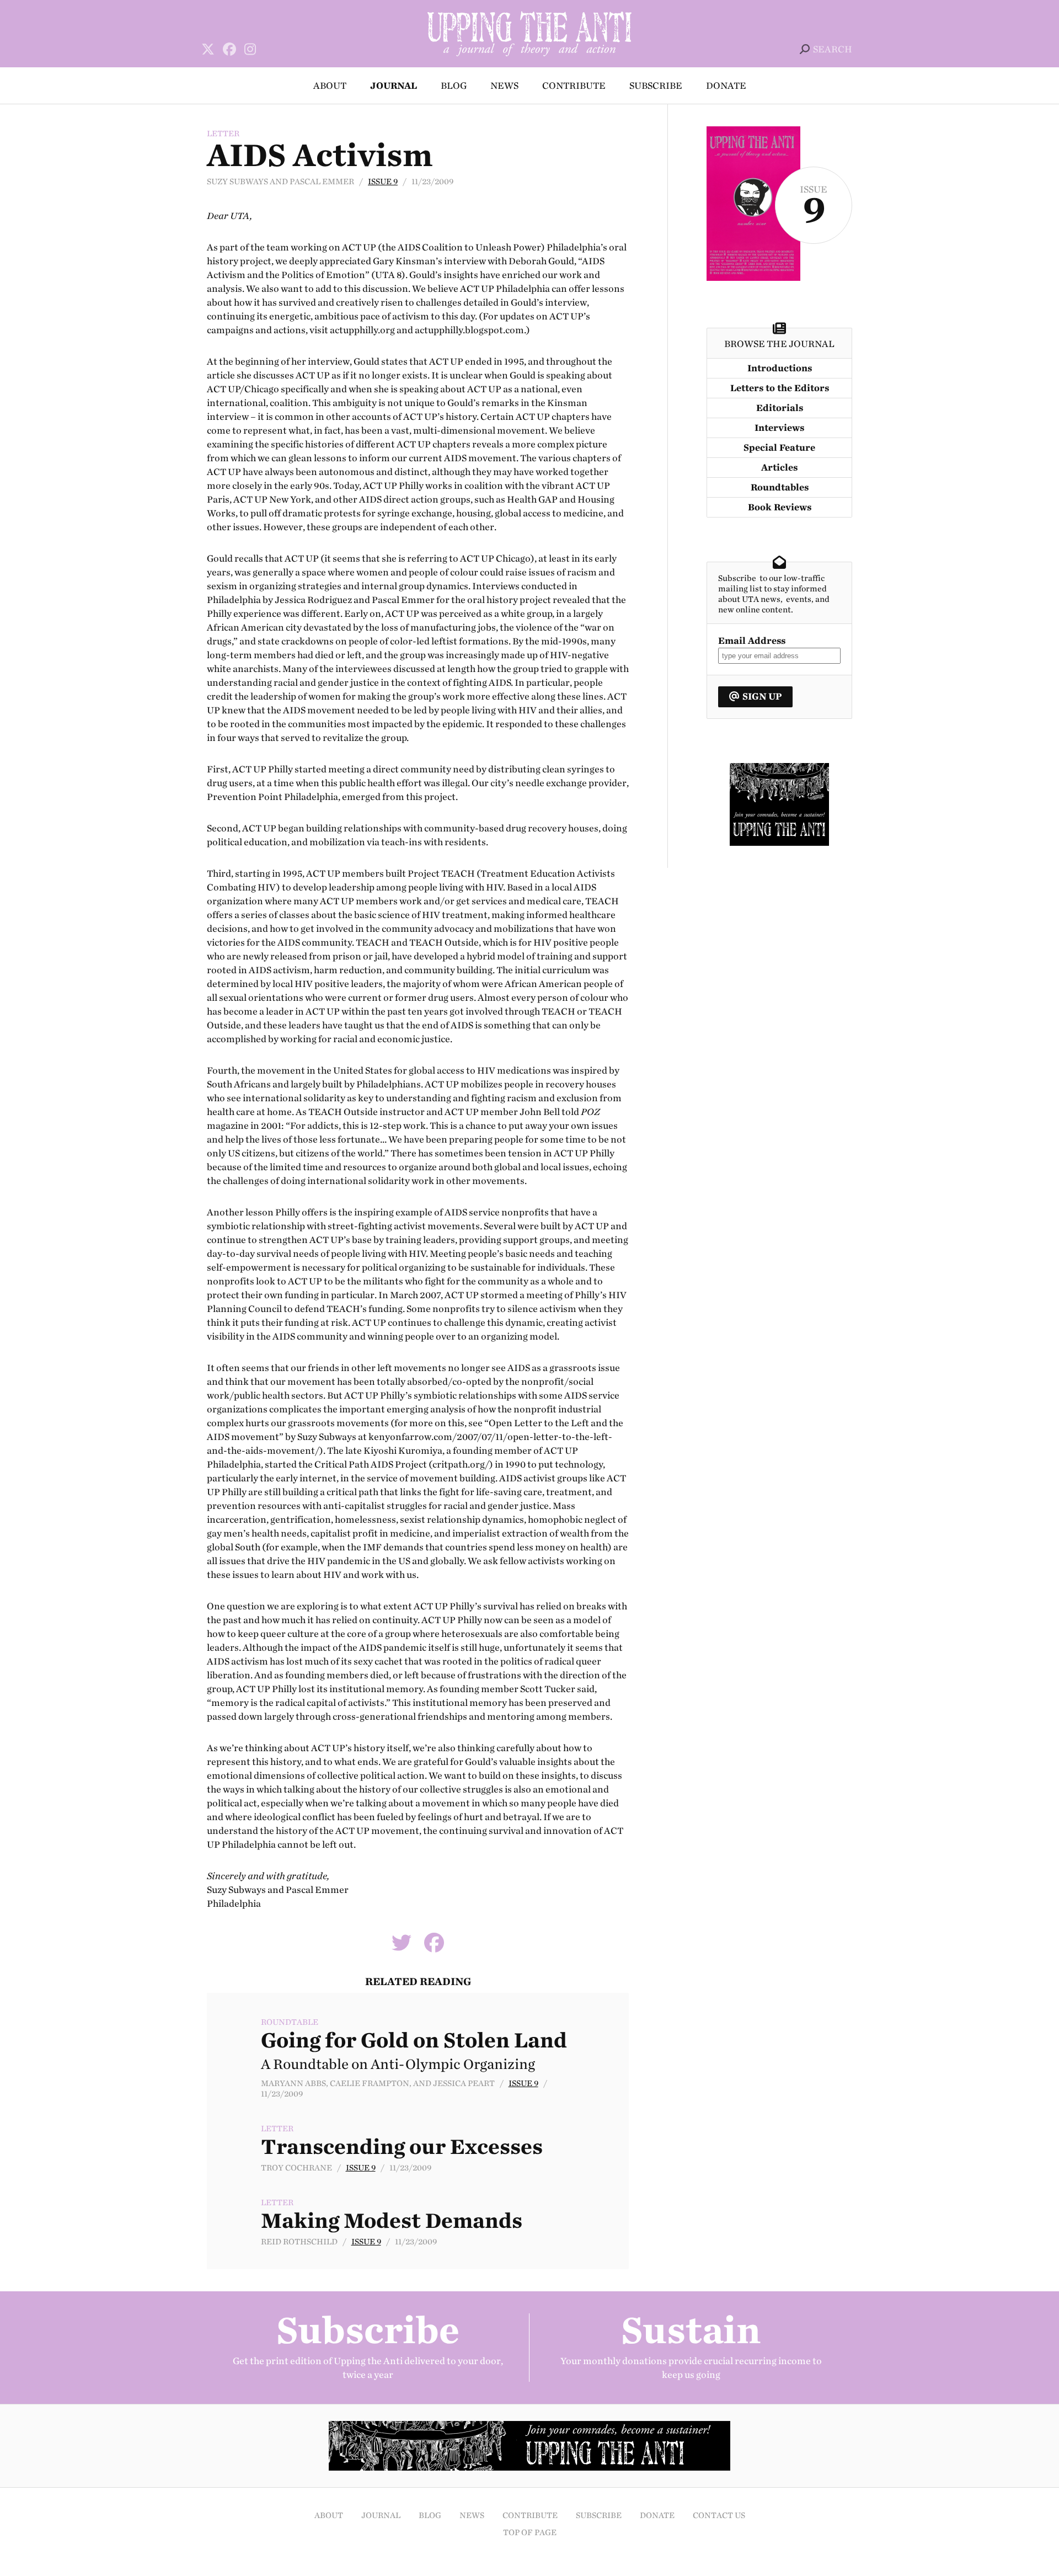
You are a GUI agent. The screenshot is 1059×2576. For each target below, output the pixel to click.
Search (833, 49)
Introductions (780, 368)
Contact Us (719, 2516)
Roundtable (290, 2022)
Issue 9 (383, 182)
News (504, 86)
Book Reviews (780, 507)
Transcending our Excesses (402, 2147)
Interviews (779, 428)
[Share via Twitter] (402, 1947)
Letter (223, 134)
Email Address (752, 641)
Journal (394, 86)
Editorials (780, 408)
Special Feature (779, 448)
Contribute (574, 86)
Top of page (530, 2533)
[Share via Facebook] (434, 1947)
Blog (454, 86)
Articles (779, 468)
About (330, 86)
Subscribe (656, 86)
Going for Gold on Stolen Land (414, 2040)
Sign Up (762, 697)
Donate (726, 86)
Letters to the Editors (780, 388)
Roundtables (780, 487)
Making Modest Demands (392, 2221)
